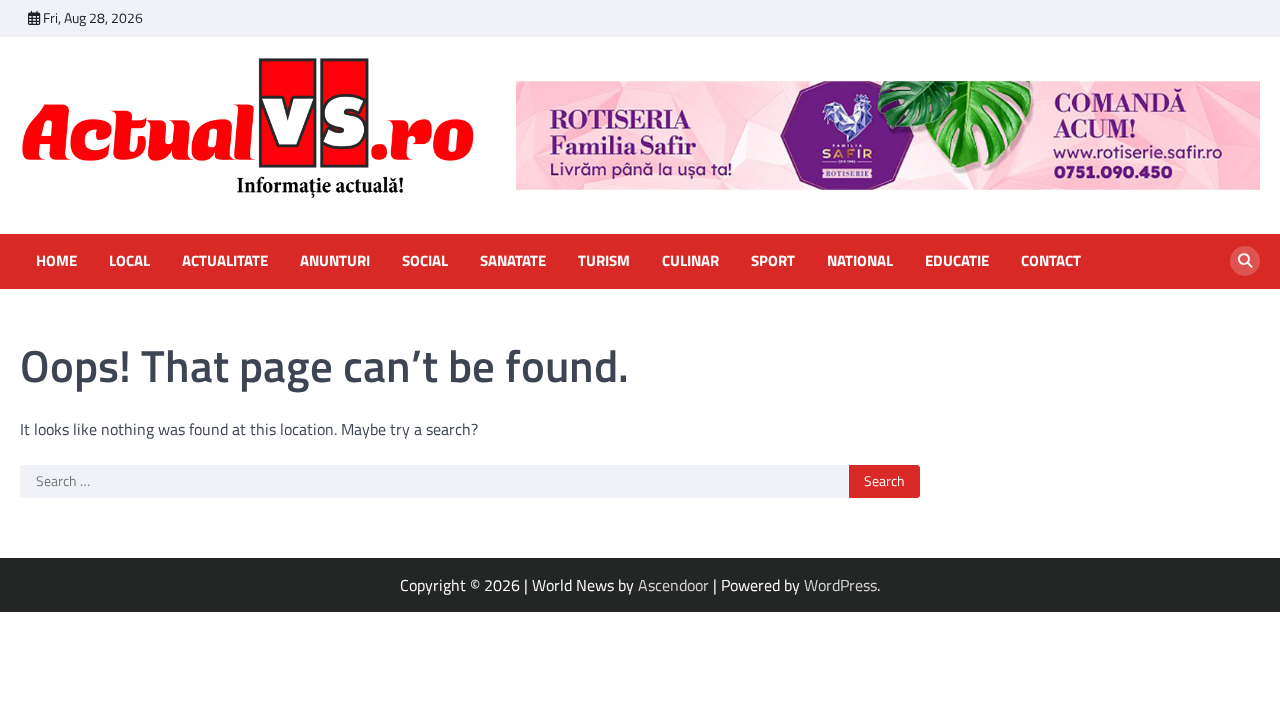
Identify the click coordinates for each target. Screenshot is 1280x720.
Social (425, 261)
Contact (1051, 261)
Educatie (957, 261)
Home (56, 261)
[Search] (1245, 261)
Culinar (690, 261)
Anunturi (335, 261)
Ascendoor (673, 585)
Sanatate (513, 261)
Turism (604, 261)
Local (129, 261)
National (860, 261)
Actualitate (225, 261)
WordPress (840, 585)
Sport (773, 261)
